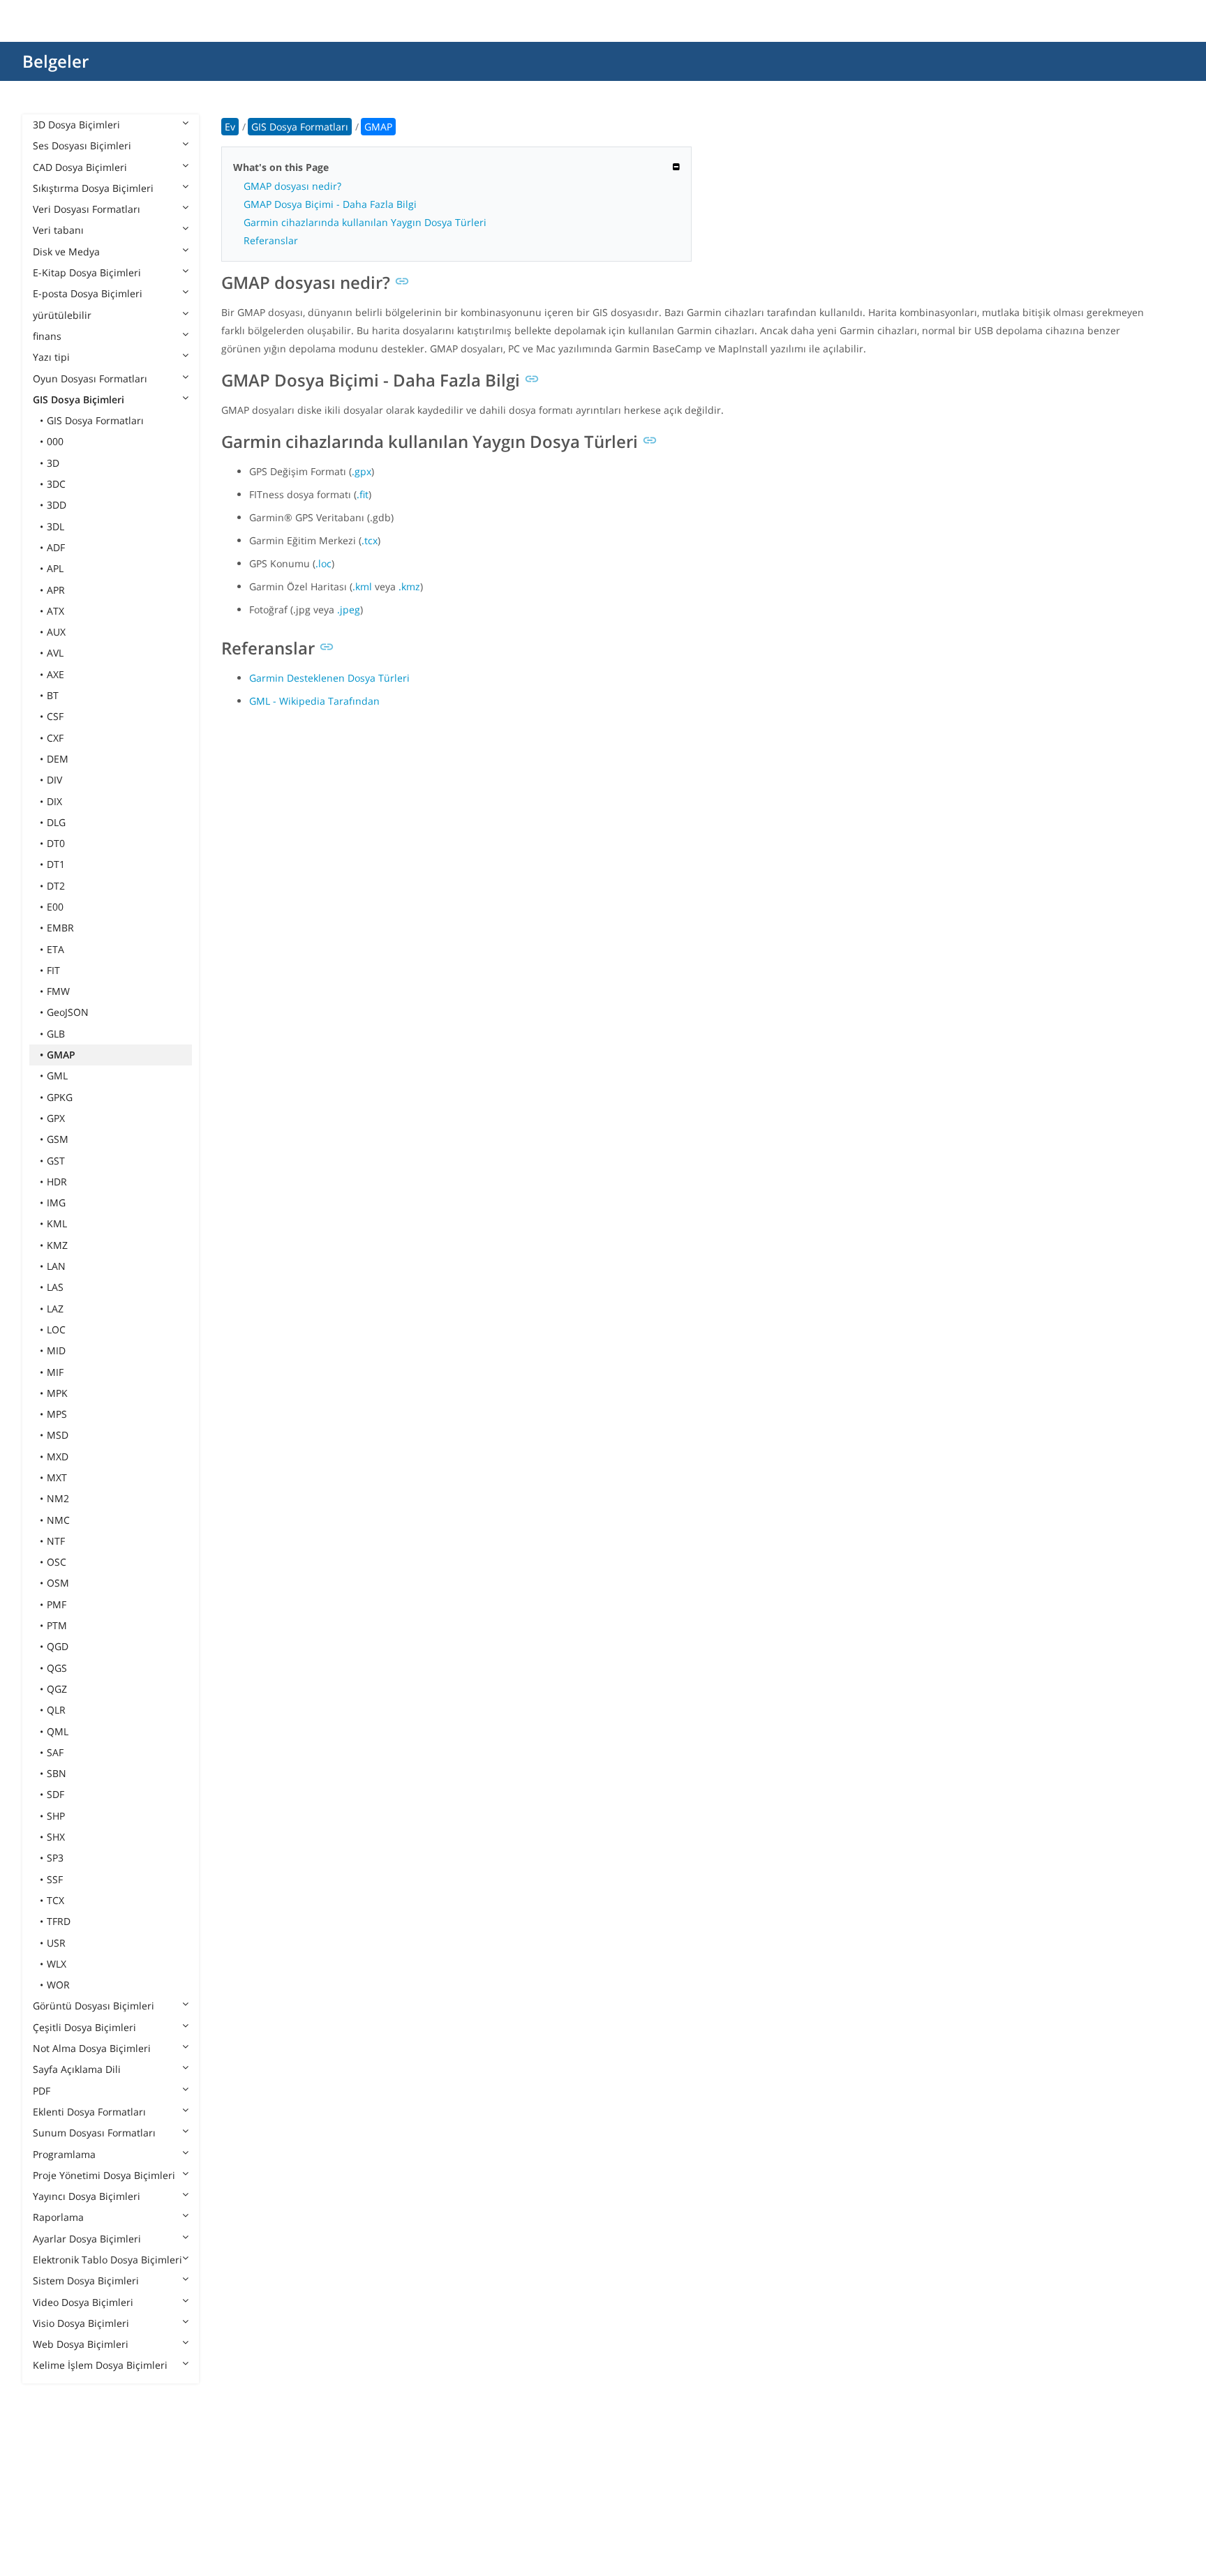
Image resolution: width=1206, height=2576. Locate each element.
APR (56, 590)
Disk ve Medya (66, 252)
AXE (55, 674)
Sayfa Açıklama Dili (77, 2069)
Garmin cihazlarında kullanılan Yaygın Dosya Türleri (365, 222)
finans (47, 336)
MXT (57, 1477)
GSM (58, 1139)
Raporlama (58, 2217)
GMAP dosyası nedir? (292, 186)
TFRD (59, 1921)
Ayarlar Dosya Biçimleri (87, 2239)
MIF (55, 1372)
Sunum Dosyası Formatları (94, 2133)
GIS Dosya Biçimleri (79, 399)
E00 (55, 907)
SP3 (55, 1858)
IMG (56, 1203)
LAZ (55, 1309)
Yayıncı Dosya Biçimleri (87, 2196)
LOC (56, 1330)
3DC (56, 484)
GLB (56, 1034)
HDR (57, 1182)
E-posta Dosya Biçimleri (88, 293)
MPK (57, 1393)
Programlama (64, 2154)
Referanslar (271, 240)
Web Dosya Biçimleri (81, 2344)
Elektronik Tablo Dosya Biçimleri (107, 2260)
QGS (57, 1668)
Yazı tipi (51, 357)
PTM (57, 1625)
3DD (57, 505)
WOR (58, 1985)
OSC (57, 1562)
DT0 (56, 843)
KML (57, 1223)
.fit (363, 494)
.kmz (409, 586)
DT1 (56, 864)
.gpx (362, 471)
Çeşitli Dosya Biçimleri (84, 2027)
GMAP (61, 1055)
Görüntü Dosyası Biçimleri (94, 2006)
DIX (54, 801)
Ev (230, 127)
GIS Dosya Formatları (95, 420)
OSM (58, 1583)
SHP (56, 1816)
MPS (57, 1414)
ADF (56, 547)
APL (55, 568)
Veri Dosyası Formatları (87, 209)
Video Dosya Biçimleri (83, 2302)
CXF (55, 738)
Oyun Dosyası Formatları (90, 379)
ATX (55, 611)
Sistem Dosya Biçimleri (86, 2281)
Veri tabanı (58, 230)
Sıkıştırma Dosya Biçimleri (93, 188)
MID (56, 1350)
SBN (57, 1773)
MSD (58, 1435)
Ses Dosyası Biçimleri (82, 145)
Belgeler (55, 61)
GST (56, 1161)
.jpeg (349, 609)
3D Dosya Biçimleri (76, 125)
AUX (56, 632)
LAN (56, 1266)
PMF (57, 1604)
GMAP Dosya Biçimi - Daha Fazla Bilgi (330, 204)
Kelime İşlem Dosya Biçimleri (100, 2365)
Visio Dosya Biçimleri (81, 2323)
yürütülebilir (62, 315)
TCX (55, 1900)
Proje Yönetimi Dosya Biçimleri (104, 2175)
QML (58, 1731)
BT (53, 695)
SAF (55, 1752)
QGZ (57, 1689)
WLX (57, 1964)
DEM (58, 759)
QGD (58, 1646)
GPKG (60, 1097)
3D (53, 463)
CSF (55, 716)
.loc (323, 563)
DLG (56, 822)
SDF (55, 1794)
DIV (54, 780)
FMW (58, 991)
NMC (58, 1520)
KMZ (57, 1245)
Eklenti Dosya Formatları (89, 2112)
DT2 (56, 886)
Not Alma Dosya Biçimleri (92, 2048)
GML (57, 1076)
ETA (55, 949)
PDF (42, 2091)
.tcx (370, 540)
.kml (362, 586)
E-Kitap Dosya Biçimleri (87, 272)
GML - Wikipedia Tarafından (314, 701)
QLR (56, 1710)
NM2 (58, 1498)
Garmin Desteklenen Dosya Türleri (329, 678)
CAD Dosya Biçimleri (80, 167)
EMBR (60, 928)
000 (55, 441)
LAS (55, 1287)
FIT (53, 970)
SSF (55, 1879)
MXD (58, 1457)
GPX (56, 1118)
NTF (56, 1541)
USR (56, 1943)
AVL (55, 653)
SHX (56, 1837)
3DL (55, 526)
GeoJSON (68, 1012)
